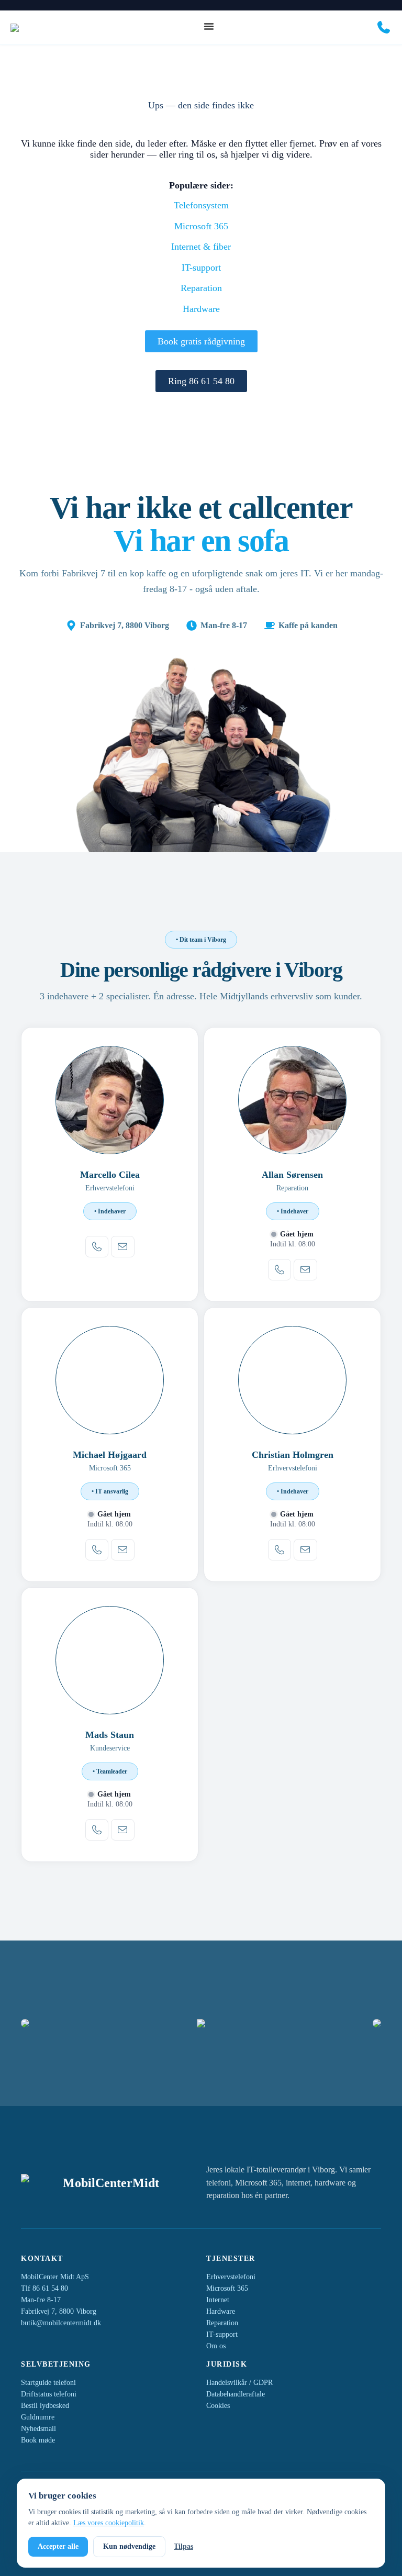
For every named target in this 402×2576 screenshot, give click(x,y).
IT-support (201, 267)
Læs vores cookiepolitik (109, 2523)
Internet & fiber (201, 247)
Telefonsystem (201, 205)
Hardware (201, 309)
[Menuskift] (209, 26)
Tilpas (183, 2546)
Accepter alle (58, 2546)
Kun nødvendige (129, 2546)
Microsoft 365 (201, 226)
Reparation (201, 288)
